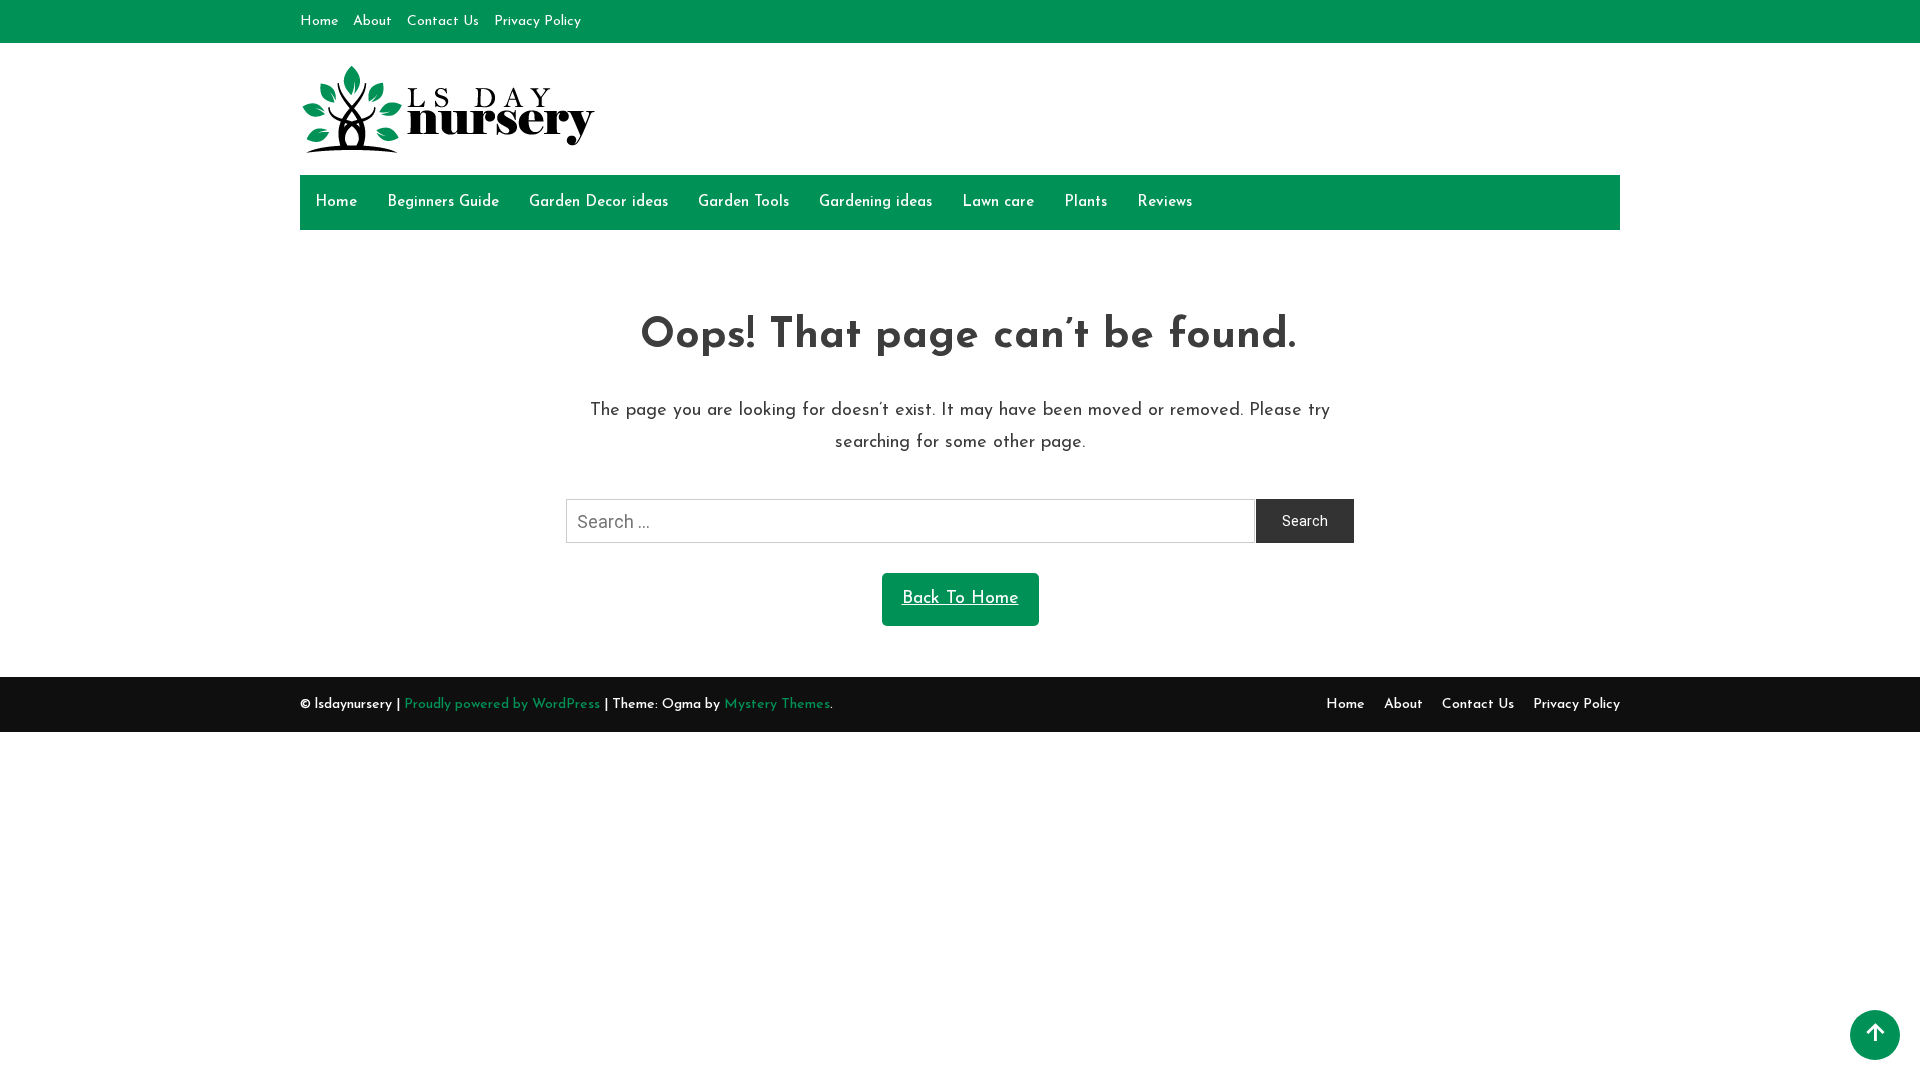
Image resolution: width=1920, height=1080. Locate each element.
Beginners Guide (443, 202)
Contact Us (443, 21)
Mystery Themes (777, 704)
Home (319, 21)
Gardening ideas (875, 202)
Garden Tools (743, 202)
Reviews (1164, 202)
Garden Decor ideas (598, 202)
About (372, 21)
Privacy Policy (537, 21)
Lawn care (998, 202)
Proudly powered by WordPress (504, 704)
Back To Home (960, 599)
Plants (1085, 202)
